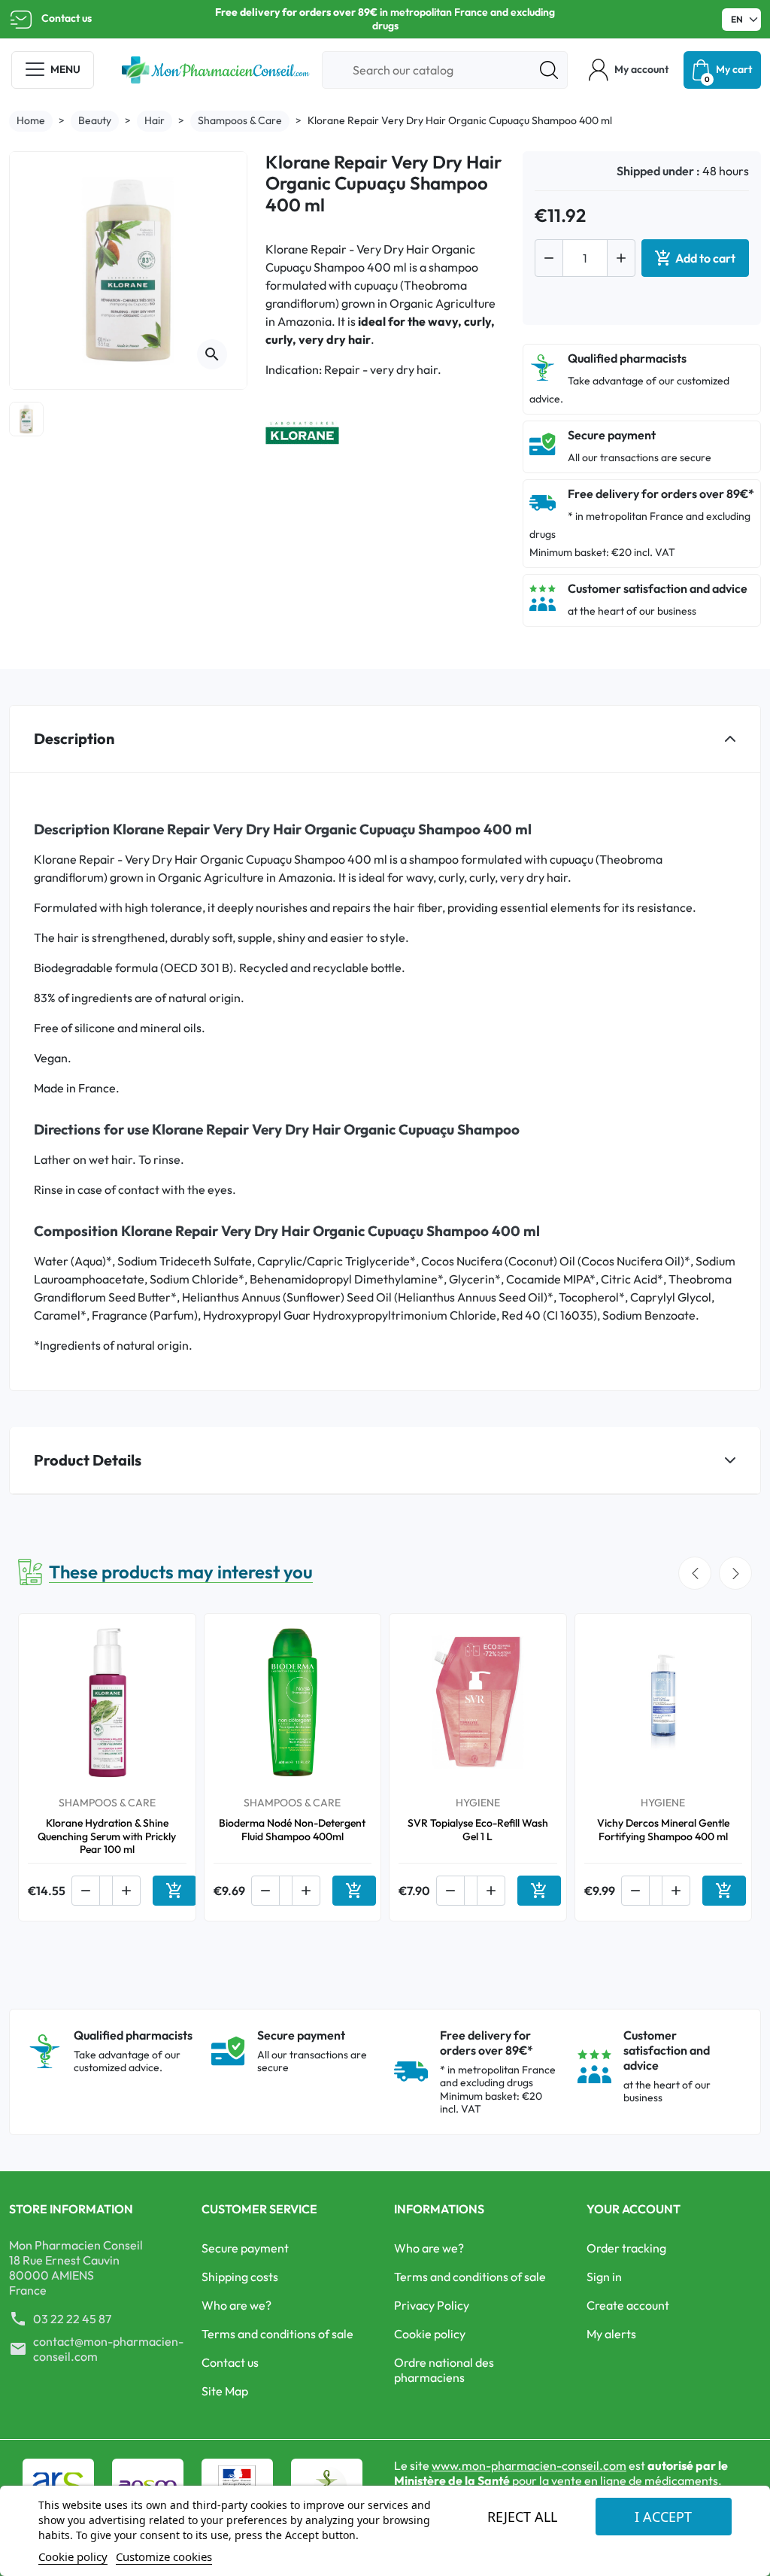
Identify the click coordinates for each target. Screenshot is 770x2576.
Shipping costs (240, 2277)
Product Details (88, 1460)
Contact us (67, 18)
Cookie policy (430, 2334)
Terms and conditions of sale (277, 2334)
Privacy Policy (432, 2305)
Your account (634, 2209)
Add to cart (695, 258)
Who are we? (236, 2305)
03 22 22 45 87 (72, 2319)
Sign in (604, 2277)
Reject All (522, 2517)
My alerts (611, 2334)
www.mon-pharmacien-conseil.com (529, 2465)
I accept (663, 2517)
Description (74, 738)
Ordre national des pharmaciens (444, 2370)
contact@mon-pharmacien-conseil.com (108, 2349)
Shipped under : (658, 171)
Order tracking (626, 2248)
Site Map (225, 2391)
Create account (628, 2305)
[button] (629, 70)
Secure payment (245, 2248)
